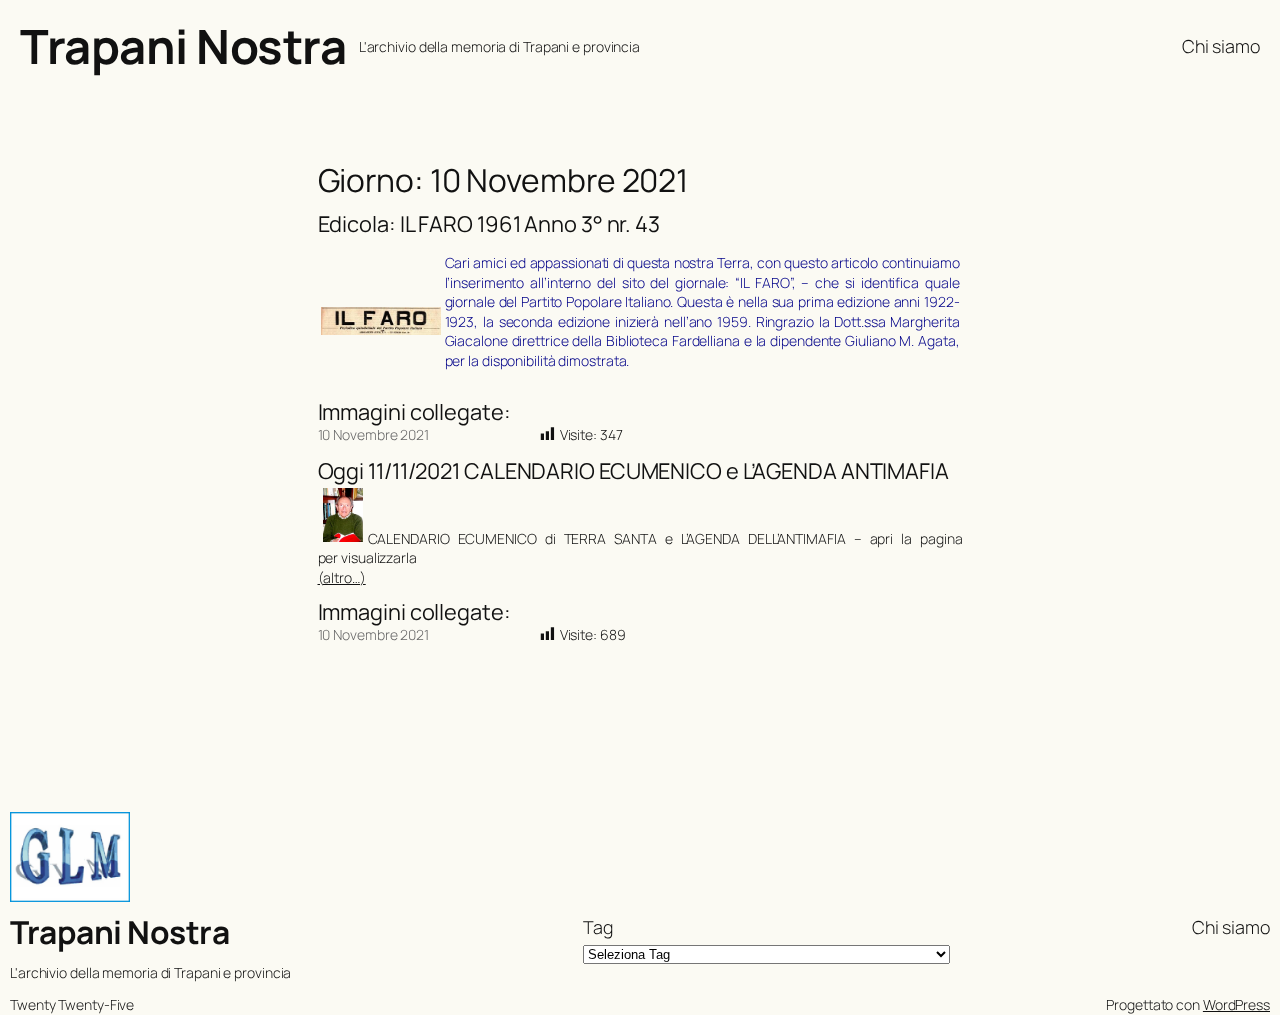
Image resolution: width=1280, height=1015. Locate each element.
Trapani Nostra (183, 46)
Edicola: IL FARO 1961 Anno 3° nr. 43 (489, 224)
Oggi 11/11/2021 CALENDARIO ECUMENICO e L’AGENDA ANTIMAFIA (633, 471)
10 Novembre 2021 (373, 434)
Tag (598, 927)
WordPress (1236, 1004)
